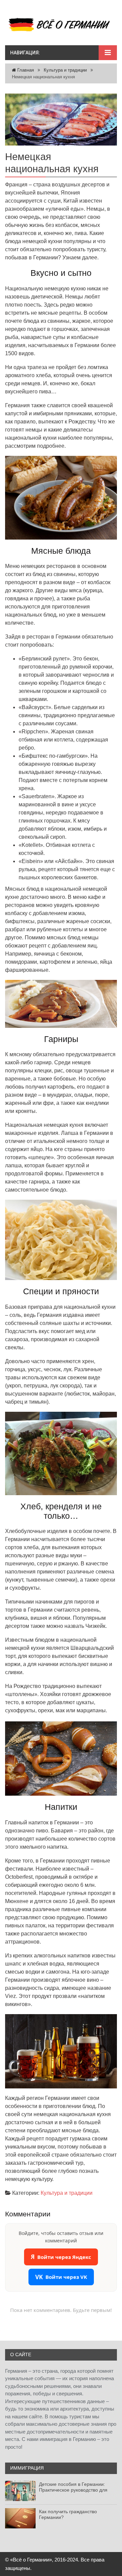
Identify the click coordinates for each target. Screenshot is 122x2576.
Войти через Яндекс (61, 2257)
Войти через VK (61, 2277)
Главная (25, 70)
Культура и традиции (65, 70)
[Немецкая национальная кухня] (61, 120)
